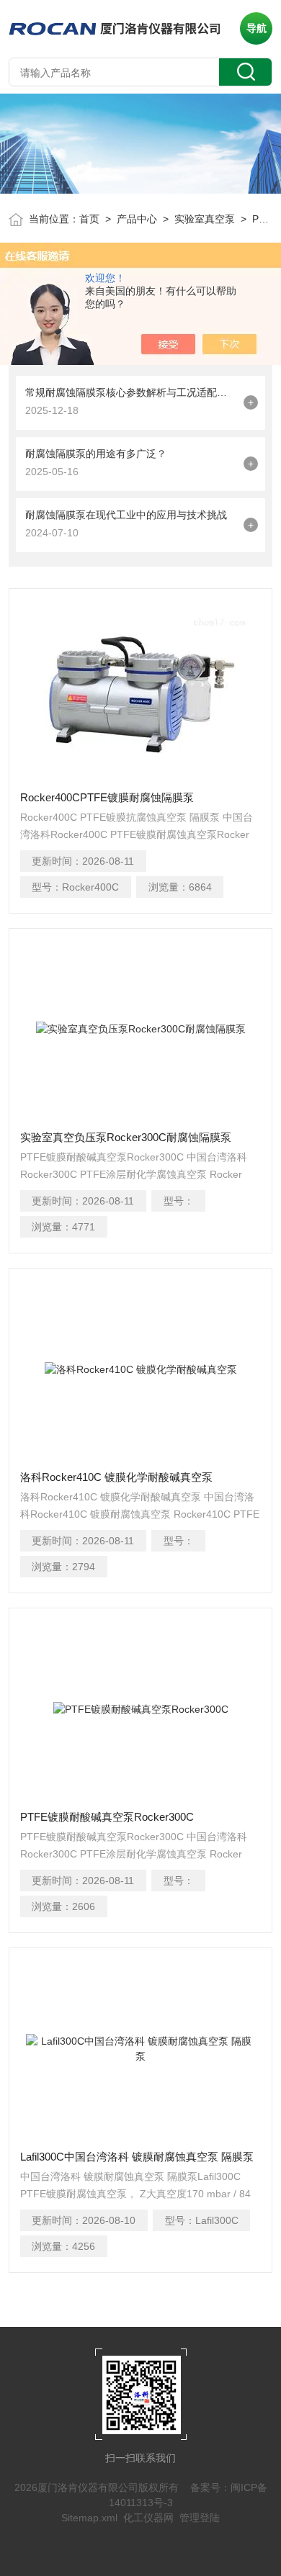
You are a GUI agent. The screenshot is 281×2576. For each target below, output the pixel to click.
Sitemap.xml (89, 2518)
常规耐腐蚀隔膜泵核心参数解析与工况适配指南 (131, 392)
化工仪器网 (148, 2518)
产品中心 (137, 219)
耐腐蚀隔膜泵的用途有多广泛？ (96, 454)
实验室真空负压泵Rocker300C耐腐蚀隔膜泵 (126, 1137)
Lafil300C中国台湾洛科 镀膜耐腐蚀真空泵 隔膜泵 (137, 2157)
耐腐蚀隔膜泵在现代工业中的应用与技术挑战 (126, 515)
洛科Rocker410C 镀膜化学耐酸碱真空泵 (116, 1477)
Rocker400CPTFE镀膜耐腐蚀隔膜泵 (107, 797)
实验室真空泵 (205, 219)
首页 (89, 219)
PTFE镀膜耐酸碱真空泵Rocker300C (107, 1817)
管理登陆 (200, 2518)
